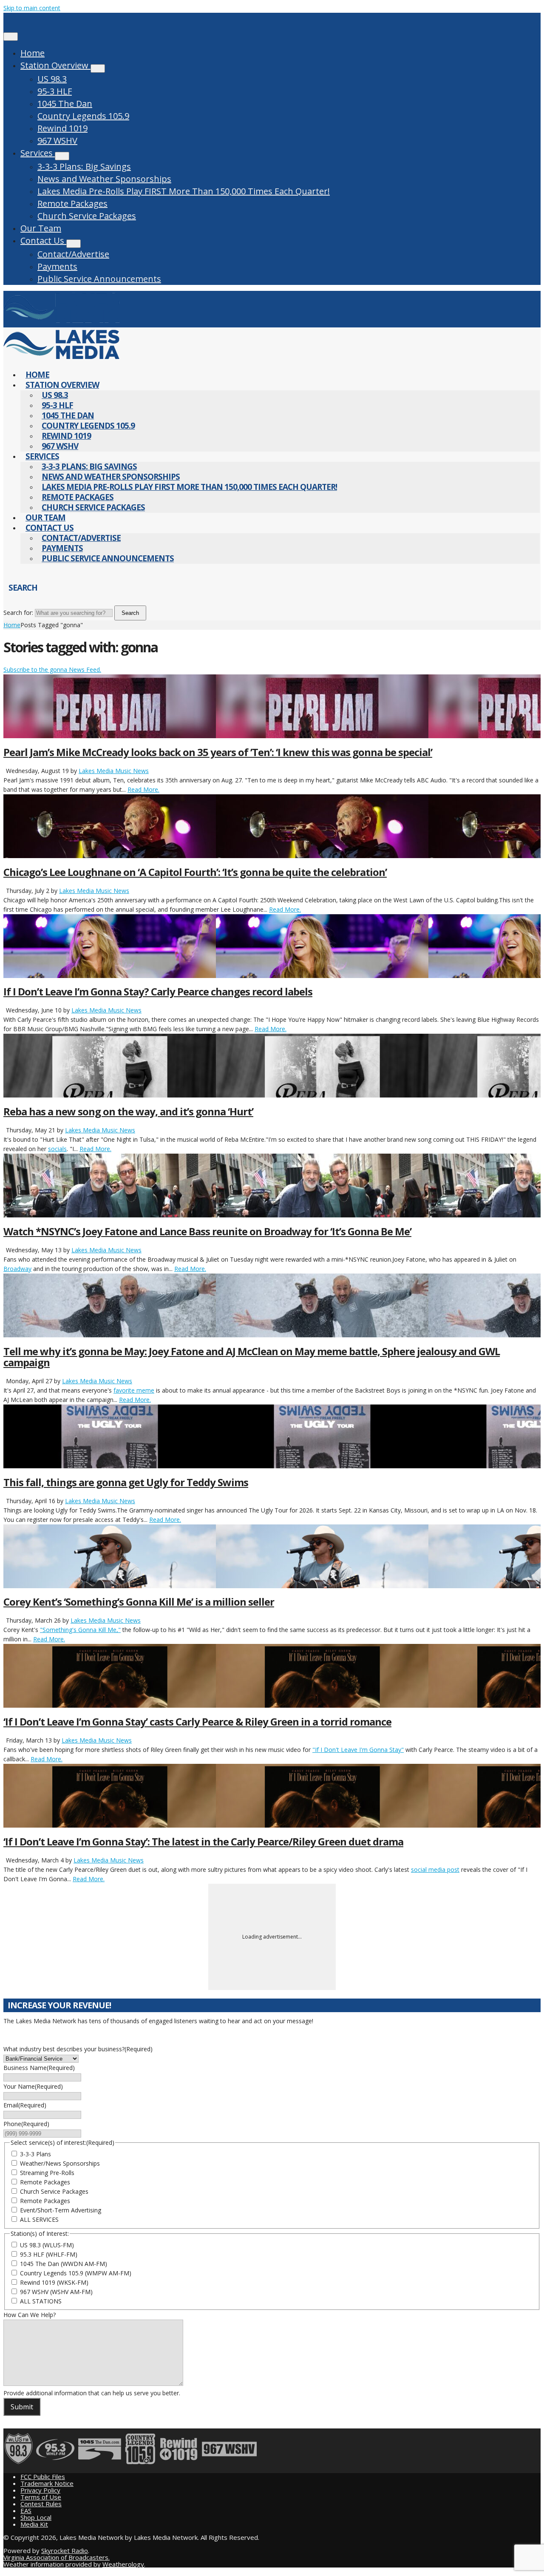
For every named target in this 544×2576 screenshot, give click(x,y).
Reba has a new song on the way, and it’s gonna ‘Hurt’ (128, 1111)
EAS (26, 2511)
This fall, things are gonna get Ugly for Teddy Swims (126, 1482)
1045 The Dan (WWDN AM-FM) (64, 2264)
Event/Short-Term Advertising (61, 2210)
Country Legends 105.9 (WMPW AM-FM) (76, 2273)
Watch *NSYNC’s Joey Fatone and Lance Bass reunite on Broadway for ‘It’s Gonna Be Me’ (207, 1231)
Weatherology (123, 2564)
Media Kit (34, 2524)
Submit (22, 2407)
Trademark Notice (47, 2483)
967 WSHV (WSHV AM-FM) (56, 2292)
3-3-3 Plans (35, 2154)
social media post (435, 1869)
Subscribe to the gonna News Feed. (52, 670)
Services (38, 153)
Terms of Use (41, 2497)
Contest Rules (41, 2504)
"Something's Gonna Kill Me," (80, 1630)
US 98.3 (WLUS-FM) (47, 2245)
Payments (57, 266)
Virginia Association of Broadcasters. (57, 2557)
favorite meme (134, 1390)
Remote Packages (72, 203)
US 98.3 (52, 79)
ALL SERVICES (39, 2219)
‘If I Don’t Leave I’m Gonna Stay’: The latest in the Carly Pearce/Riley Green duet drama (203, 1841)
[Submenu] (98, 68)
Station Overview (55, 65)
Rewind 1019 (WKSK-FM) (54, 2282)
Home (33, 53)
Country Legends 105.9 (83, 116)
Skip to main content (32, 8)
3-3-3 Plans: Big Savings (84, 166)
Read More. (143, 789)
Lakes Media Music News (114, 771)
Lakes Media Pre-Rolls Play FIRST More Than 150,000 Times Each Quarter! (184, 191)
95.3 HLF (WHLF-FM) (49, 2254)
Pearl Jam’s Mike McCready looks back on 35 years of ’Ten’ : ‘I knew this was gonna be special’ (218, 752)
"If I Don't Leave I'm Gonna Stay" (358, 1750)
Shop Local (36, 2517)
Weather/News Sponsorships (60, 2163)
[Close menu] (11, 37)
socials (57, 1149)
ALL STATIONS (41, 2301)
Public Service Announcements (99, 279)
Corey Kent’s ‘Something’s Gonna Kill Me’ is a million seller (139, 1602)
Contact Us (43, 240)
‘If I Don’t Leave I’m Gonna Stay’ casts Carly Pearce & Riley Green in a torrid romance (197, 1722)
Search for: (18, 613)
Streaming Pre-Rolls (47, 2173)
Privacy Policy (40, 2490)
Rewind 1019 (62, 128)
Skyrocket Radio (65, 2550)
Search (130, 613)
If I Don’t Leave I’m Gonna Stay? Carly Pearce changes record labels (158, 991)
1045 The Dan (65, 104)
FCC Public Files (43, 2476)
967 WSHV (57, 141)
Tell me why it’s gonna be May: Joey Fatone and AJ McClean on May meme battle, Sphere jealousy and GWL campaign (252, 1357)
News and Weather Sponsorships (104, 179)
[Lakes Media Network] (61, 323)
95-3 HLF (55, 91)
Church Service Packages (87, 216)
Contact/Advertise (73, 254)
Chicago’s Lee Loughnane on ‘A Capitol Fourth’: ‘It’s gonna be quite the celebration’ (195, 872)
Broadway (17, 1269)
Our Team (41, 228)
